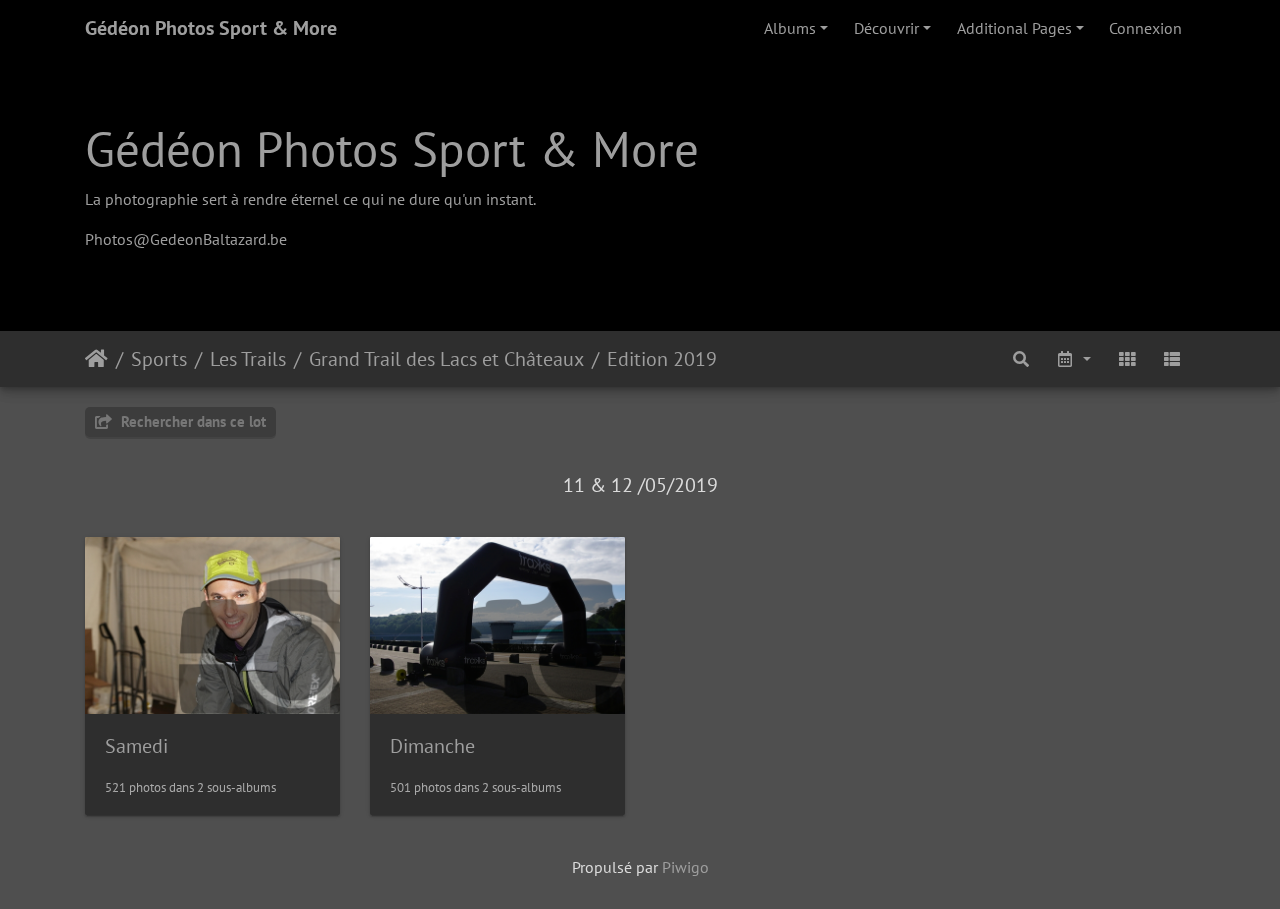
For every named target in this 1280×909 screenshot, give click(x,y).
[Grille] (1127, 359)
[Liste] (1172, 359)
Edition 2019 (662, 359)
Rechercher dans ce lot (191, 421)
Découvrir (886, 28)
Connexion (1145, 28)
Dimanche (432, 746)
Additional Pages (1014, 28)
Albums (790, 28)
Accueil (96, 359)
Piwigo (685, 867)
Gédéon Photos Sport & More (211, 28)
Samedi (136, 746)
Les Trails (248, 359)
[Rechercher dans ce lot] (1022, 359)
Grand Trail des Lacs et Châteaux (446, 359)
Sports (159, 359)
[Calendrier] (1073, 359)
